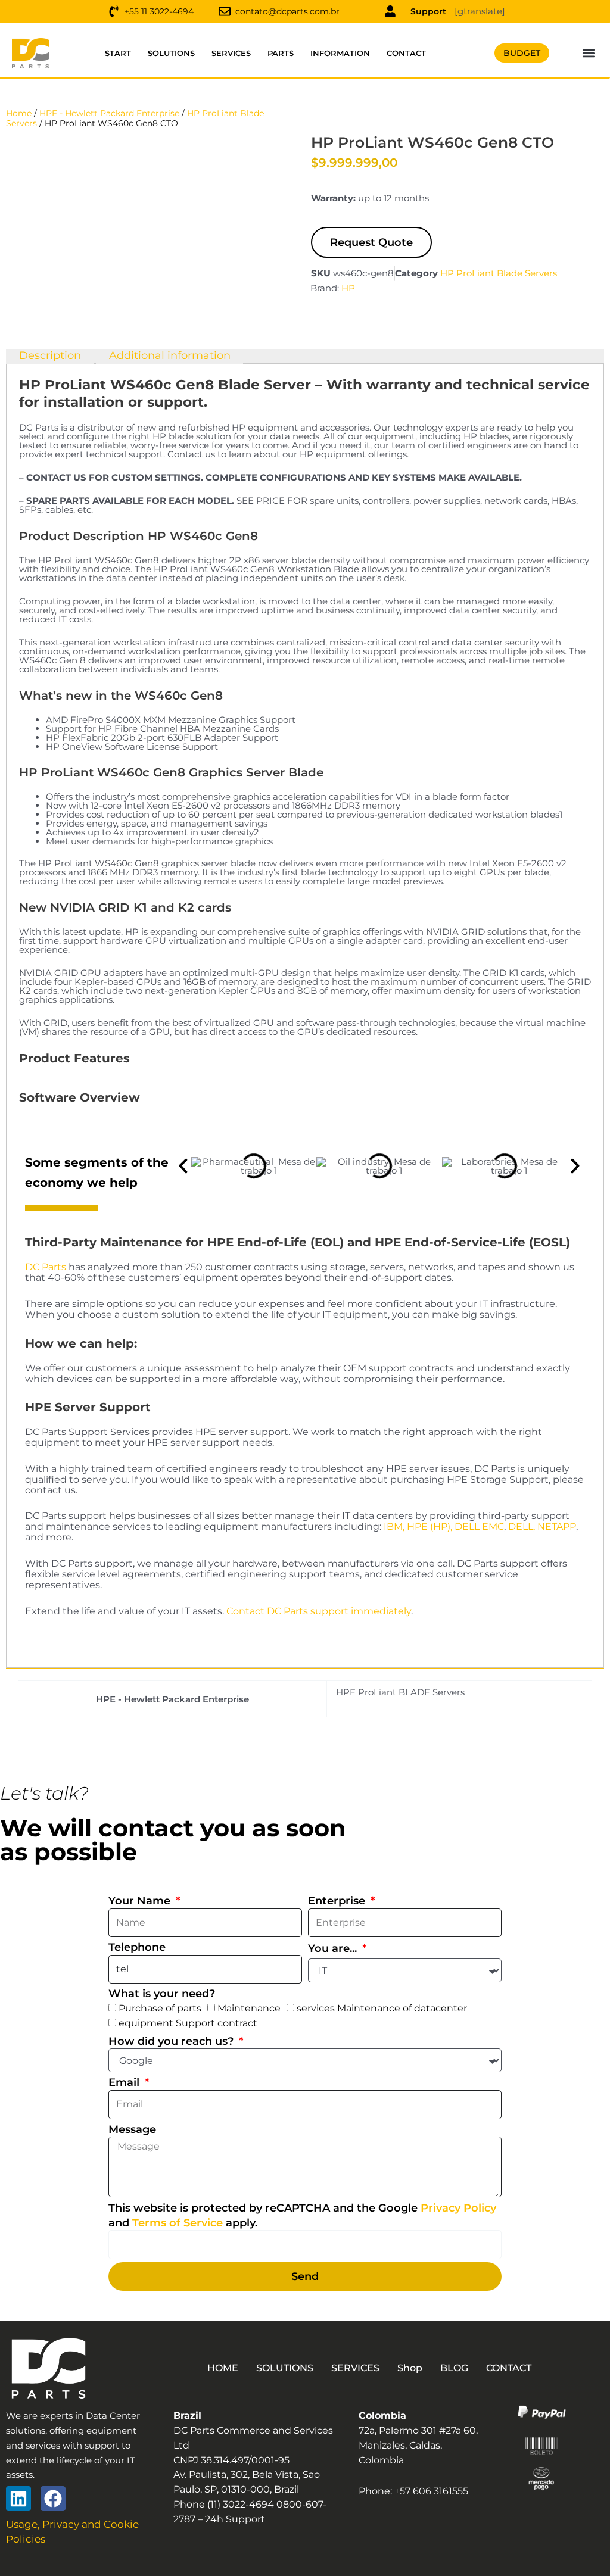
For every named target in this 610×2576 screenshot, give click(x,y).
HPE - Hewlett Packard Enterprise (109, 113)
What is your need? (162, 1994)
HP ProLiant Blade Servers (499, 273)
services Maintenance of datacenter (382, 2008)
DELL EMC (479, 1526)
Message (132, 2129)
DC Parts (46, 1267)
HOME (223, 2368)
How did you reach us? (172, 2041)
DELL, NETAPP (542, 1526)
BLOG (454, 2368)
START (118, 53)
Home (19, 113)
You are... (334, 1948)
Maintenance (249, 2008)
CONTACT (406, 53)
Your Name (141, 1901)
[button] (589, 53)
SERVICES (231, 53)
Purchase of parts (160, 2008)
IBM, (394, 1526)
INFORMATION (340, 53)
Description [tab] (50, 355)
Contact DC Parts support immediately (319, 1611)
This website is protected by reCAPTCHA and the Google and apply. (302, 2215)
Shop (410, 2368)
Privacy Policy (458, 2208)
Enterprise (338, 1901)
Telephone (137, 1947)
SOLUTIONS (171, 53)
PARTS (281, 53)
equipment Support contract (188, 2023)
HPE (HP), (430, 1526)
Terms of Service (178, 2223)
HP (348, 288)
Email (125, 2082)
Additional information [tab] (170, 355)
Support (428, 11)
